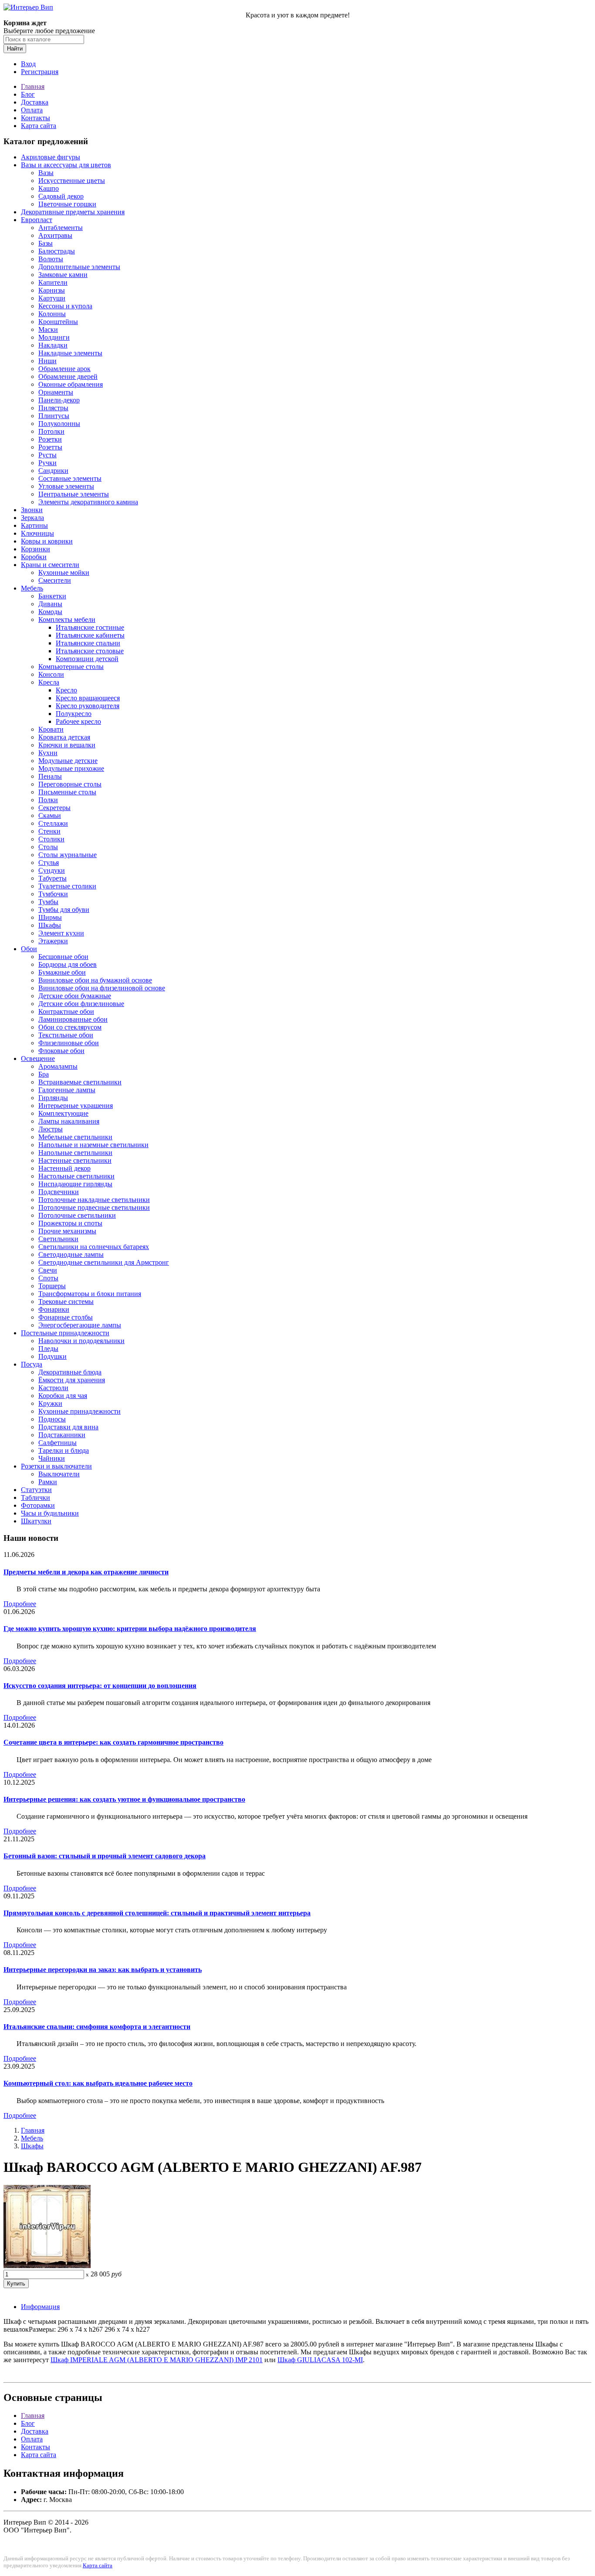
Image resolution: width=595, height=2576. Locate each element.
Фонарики (54, 1309)
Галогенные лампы (67, 1090)
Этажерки (53, 941)
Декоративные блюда (70, 1372)
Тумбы (48, 902)
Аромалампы (58, 1066)
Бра (44, 1074)
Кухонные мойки (64, 572)
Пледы (48, 1349)
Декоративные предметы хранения (73, 212)
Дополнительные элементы (79, 267)
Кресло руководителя (88, 706)
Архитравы (55, 235)
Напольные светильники (75, 1153)
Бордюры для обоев (68, 964)
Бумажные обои (62, 972)
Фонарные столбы (66, 1317)
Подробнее (20, 1604)
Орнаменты (56, 392)
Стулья (49, 863)
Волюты (51, 259)
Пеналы (50, 776)
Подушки (52, 1356)
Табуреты (52, 878)
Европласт (37, 220)
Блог (28, 94)
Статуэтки (36, 1490)
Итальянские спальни (88, 643)
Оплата (32, 110)
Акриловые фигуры (51, 157)
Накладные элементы (70, 353)
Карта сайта (39, 126)
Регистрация (40, 72)
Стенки (49, 831)
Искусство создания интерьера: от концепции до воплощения (100, 1686)
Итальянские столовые (90, 651)
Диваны (50, 604)
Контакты (35, 118)
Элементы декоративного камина (88, 502)
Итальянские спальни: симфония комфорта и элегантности (97, 2027)
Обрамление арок (64, 369)
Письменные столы (67, 792)
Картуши (52, 298)
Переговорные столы (70, 784)
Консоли (51, 674)
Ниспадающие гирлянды (75, 1184)
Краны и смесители (50, 565)
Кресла (49, 682)
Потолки (51, 431)
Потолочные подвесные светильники (94, 1207)
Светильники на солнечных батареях (94, 1247)
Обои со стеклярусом (70, 1027)
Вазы (46, 173)
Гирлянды (53, 1098)
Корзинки (35, 549)
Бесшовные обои (63, 957)
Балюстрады (57, 251)
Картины (34, 525)
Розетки (50, 439)
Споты (48, 1278)
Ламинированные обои (73, 1019)
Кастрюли (53, 1388)
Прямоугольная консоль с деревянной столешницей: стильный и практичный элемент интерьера (157, 1913)
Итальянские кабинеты (90, 635)
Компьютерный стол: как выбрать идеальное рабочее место (98, 2083)
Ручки (47, 463)
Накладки (53, 345)
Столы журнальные (68, 855)
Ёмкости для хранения (72, 1380)
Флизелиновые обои (69, 1043)
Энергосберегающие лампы (80, 1325)
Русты (47, 455)
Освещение (38, 1058)
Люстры (51, 1129)
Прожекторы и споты (70, 1223)
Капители (53, 282)
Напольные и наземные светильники (93, 1145)
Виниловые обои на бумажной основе (95, 980)
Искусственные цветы (72, 181)
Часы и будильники (50, 1513)
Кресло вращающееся (88, 698)
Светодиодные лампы (71, 1254)
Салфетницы (57, 1443)
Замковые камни (63, 275)
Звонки (32, 510)
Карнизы (52, 290)
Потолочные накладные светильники (94, 1200)
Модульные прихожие (71, 768)
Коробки (34, 557)
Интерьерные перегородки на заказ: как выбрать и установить (103, 1970)
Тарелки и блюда (64, 1450)
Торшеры (52, 1286)
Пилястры (53, 408)
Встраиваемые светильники (80, 1082)
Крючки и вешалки (67, 745)
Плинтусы (54, 416)
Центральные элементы (74, 494)
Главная (33, 86)
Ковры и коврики (47, 541)
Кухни (48, 753)
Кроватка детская (64, 737)
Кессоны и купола (65, 306)
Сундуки (52, 870)
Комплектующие (63, 1113)
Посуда (32, 1364)
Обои (29, 949)
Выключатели (59, 1474)
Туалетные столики (67, 886)
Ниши (47, 361)
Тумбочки (53, 894)
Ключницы (37, 533)
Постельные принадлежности (65, 1333)
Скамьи (50, 815)
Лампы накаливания (69, 1121)
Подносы (52, 1419)
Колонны (52, 314)
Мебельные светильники (75, 1137)
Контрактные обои (66, 1011)
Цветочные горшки (67, 204)
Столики (51, 839)
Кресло (66, 690)
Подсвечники (59, 1192)
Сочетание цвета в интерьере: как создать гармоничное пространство (113, 1742)
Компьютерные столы (71, 667)
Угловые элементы (66, 486)
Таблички (35, 1497)
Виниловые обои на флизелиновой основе (102, 988)
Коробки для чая (63, 1396)
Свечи (48, 1270)
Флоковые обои (61, 1051)
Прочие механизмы (67, 1231)
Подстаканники (62, 1435)
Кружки (50, 1403)
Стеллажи (53, 823)
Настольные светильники (76, 1176)
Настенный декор (64, 1168)
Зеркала (32, 518)
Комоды (50, 612)
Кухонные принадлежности (79, 1411)
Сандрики (53, 471)
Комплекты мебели (67, 620)
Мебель (32, 588)
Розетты (50, 447)
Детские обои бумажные (75, 996)
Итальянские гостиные (90, 627)
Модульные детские (68, 761)
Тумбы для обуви (64, 910)
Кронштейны (58, 322)
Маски (48, 329)
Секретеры (54, 808)
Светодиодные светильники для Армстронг (104, 1262)
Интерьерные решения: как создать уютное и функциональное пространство (124, 1799)
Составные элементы (70, 478)
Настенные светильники (75, 1160)
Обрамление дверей (68, 376)
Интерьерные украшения (76, 1106)
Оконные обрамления (71, 384)
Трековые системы (66, 1302)
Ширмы (50, 917)
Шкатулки (36, 1521)
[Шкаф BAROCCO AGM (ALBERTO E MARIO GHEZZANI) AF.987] (47, 2266)
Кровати (51, 729)
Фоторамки (38, 1505)
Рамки (48, 1482)
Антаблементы (61, 228)
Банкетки (52, 596)
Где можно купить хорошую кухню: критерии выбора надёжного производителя (130, 1629)
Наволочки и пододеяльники (81, 1341)
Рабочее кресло (78, 721)
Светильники (58, 1239)
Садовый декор (61, 196)
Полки (48, 800)
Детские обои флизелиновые (81, 1004)
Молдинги (54, 337)
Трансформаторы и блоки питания (90, 1294)
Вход (28, 64)
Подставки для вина (68, 1427)
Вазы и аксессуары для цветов (66, 165)
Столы (48, 847)
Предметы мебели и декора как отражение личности (86, 1572)
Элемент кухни (61, 933)
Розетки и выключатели (56, 1466)
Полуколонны (59, 424)
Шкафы (50, 925)
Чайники (52, 1458)
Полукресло (74, 714)
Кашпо (49, 188)
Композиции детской (87, 659)
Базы (46, 243)
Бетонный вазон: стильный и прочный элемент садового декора (105, 1856)
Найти (15, 49)
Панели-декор (59, 400)
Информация (40, 2307)
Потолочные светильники (77, 1215)
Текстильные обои (66, 1035)
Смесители (55, 580)
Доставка (35, 102)
